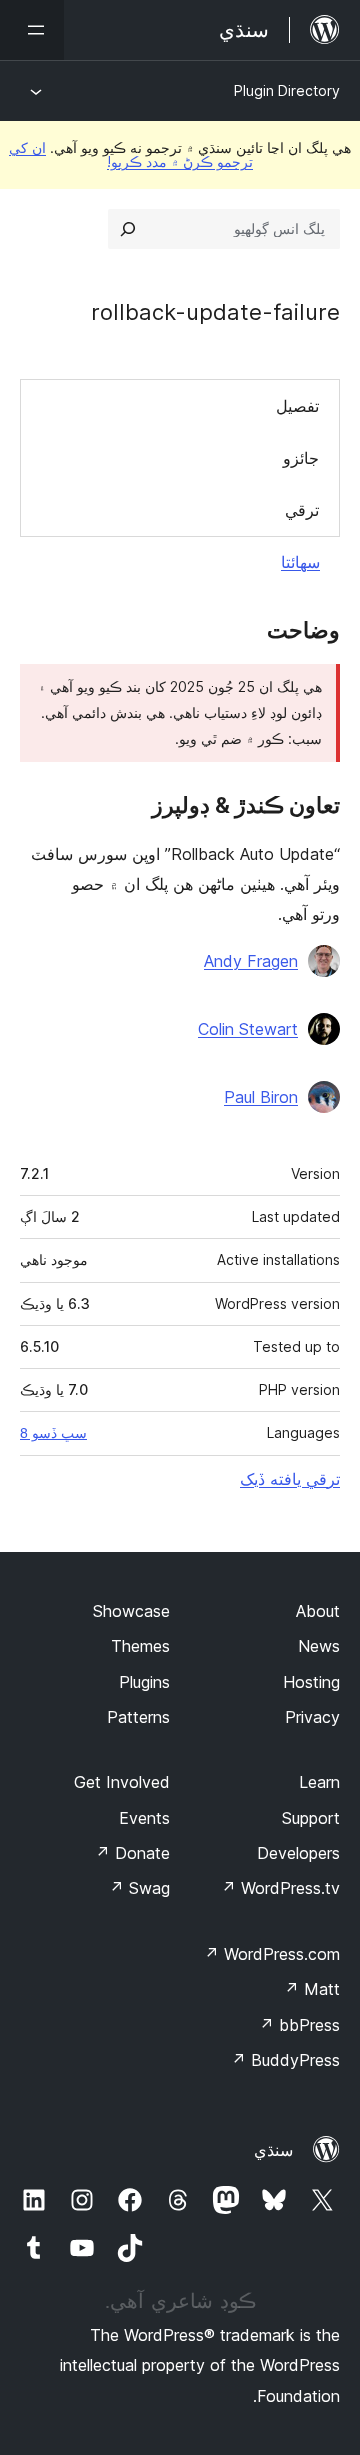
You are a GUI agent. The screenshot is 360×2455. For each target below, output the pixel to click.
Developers (298, 1853)
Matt (312, 1989)
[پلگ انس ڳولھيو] (128, 229)
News (319, 1646)
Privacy (312, 1717)
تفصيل (297, 406)
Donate (132, 1853)
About (318, 1611)
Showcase (131, 1611)
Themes (140, 1646)
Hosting (311, 1682)
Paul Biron (261, 1097)
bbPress (299, 2025)
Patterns (138, 1717)
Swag (139, 1888)
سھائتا (300, 562)
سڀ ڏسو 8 (53, 1433)
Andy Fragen (251, 961)
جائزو (301, 458)
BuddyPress (285, 2060)
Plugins (144, 1682)
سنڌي (273, 2150)
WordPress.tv (280, 1888)
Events (144, 1818)
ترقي (302, 510)
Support (311, 1818)
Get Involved (122, 1782)
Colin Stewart (248, 1029)
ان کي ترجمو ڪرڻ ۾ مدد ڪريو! (131, 154)
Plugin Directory (287, 90)
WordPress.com (272, 1954)
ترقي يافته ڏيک (290, 1479)
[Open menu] (32, 30)
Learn (319, 1782)
